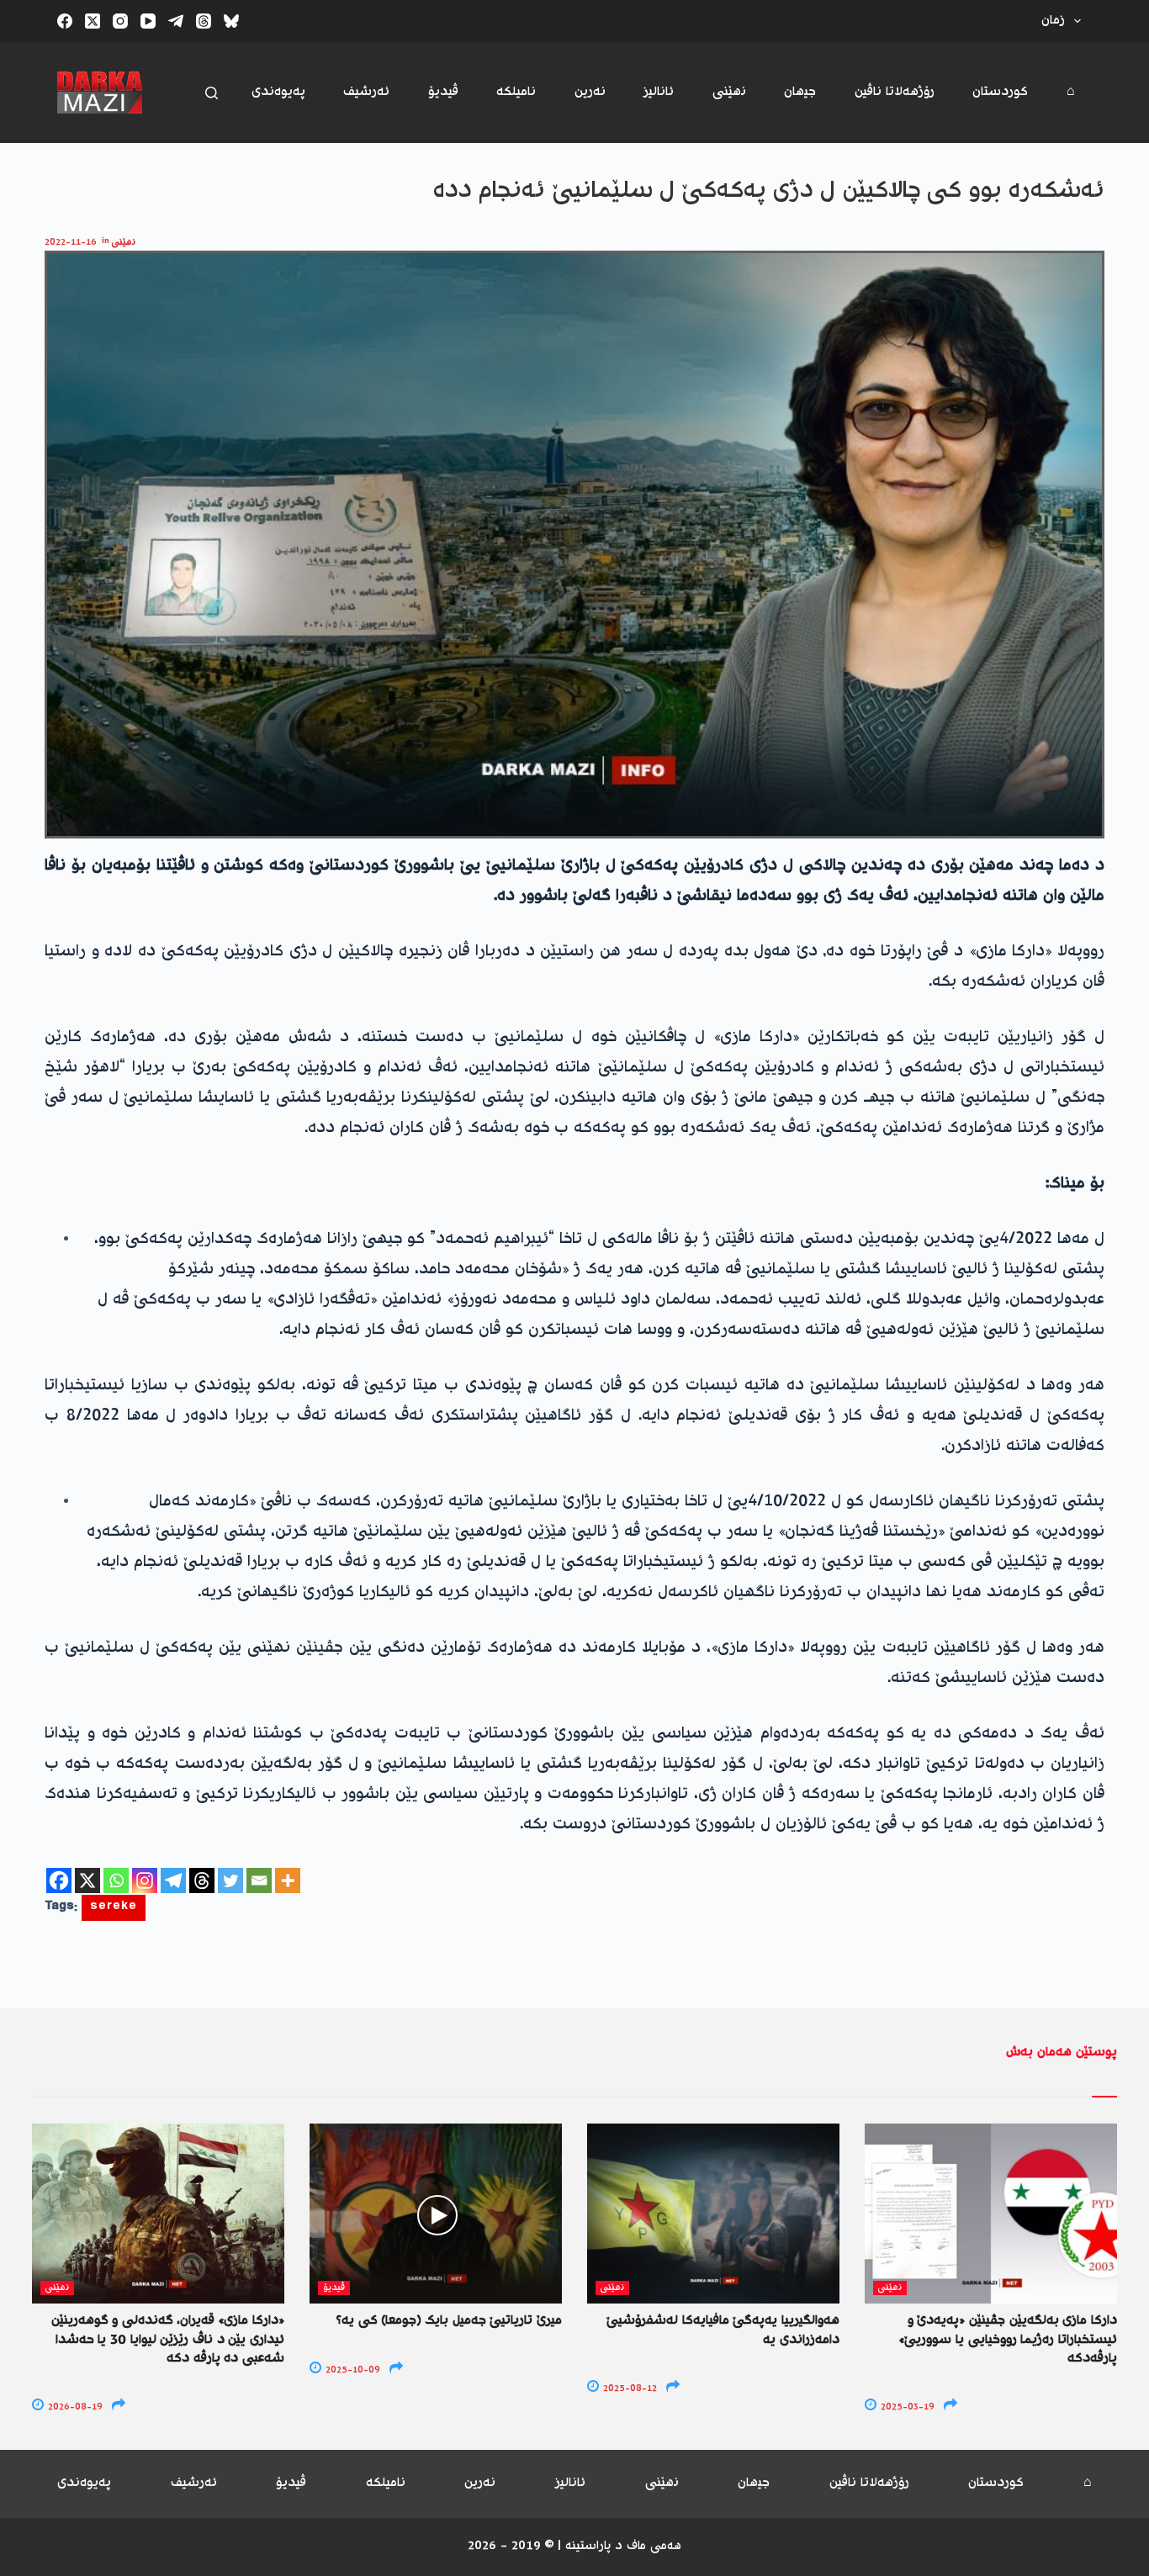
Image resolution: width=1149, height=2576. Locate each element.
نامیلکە (516, 92)
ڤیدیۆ (443, 92)
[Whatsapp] (116, 1880)
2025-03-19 (906, 2407)
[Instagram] (120, 21)
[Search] (212, 93)
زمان (1053, 21)
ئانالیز (659, 92)
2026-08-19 (74, 2407)
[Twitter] (230, 1880)
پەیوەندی (278, 92)
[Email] (259, 1880)
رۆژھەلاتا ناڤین (895, 92)
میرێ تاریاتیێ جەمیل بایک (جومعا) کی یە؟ (449, 2321)
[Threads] (204, 21)
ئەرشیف (366, 92)
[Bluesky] (231, 21)
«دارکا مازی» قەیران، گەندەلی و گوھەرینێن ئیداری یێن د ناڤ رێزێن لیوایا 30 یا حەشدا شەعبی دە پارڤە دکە (168, 2340)
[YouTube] (148, 21)
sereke (114, 1908)
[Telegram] (176, 21)
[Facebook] (65, 21)
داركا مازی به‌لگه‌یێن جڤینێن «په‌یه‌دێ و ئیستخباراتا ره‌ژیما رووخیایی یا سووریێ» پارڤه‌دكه (1008, 2340)
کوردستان (1000, 92)
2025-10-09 (352, 2370)
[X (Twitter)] (93, 21)
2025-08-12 (629, 2389)
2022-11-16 (71, 243)
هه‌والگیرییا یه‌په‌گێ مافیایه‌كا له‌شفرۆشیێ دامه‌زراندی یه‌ (723, 2330)
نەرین (590, 92)
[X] (87, 1880)
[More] (288, 1880)
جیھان (800, 92)
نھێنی (729, 92)
